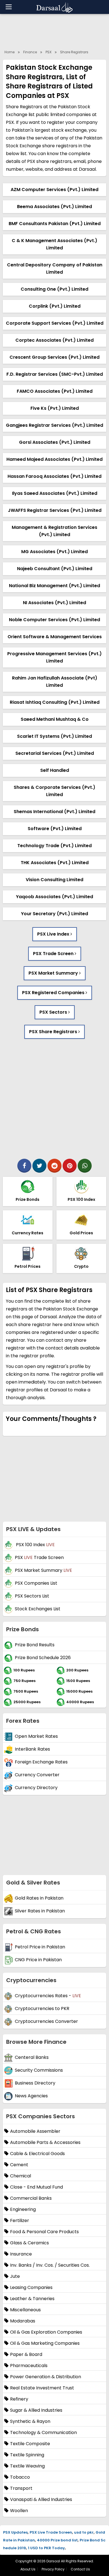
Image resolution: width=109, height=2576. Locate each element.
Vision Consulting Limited (54, 880)
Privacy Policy (53, 2569)
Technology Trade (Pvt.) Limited (54, 846)
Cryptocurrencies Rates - (48, 1996)
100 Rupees (24, 1670)
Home (10, 52)
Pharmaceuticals (29, 2366)
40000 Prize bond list (57, 2540)
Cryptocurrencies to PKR (42, 2008)
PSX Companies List (36, 1583)
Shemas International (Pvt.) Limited (54, 812)
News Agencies (31, 2096)
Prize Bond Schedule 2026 (43, 1658)
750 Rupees (24, 1681)
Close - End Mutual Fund (36, 2187)
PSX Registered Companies (54, 993)
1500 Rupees (78, 1681)
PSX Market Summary (54, 973)
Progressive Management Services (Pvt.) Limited (54, 657)
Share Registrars (74, 52)
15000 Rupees (79, 1691)
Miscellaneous (25, 2310)
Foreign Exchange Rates (41, 1762)
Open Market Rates (36, 1736)
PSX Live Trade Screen (51, 2532)
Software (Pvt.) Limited (55, 829)
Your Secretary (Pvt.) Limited (54, 914)
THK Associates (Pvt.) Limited (55, 863)
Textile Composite (30, 2444)
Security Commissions (39, 2070)
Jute (15, 2276)
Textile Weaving (27, 2466)
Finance (30, 52)
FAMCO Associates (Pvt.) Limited (55, 391)
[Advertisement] (54, 1099)
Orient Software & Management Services (55, 637)
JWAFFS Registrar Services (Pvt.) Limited (55, 510)
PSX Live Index (54, 934)
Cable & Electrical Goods (37, 2154)
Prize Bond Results (35, 1645)
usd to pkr (84, 2532)
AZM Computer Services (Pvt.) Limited (54, 190)
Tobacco (20, 2477)
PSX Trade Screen (54, 954)
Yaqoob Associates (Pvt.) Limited (54, 897)
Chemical (21, 2176)
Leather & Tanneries (32, 2299)
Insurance (21, 2254)
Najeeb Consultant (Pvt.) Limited (55, 569)
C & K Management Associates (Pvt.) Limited (54, 244)
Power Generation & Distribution (46, 2377)
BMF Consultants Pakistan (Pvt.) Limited (55, 224)
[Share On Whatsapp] (85, 1166)
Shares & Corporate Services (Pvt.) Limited (54, 791)
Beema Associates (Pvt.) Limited (54, 207)
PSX (48, 52)
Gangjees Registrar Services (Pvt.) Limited (54, 425)
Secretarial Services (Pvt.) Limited (55, 753)
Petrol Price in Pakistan (40, 1947)
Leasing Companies (31, 2287)
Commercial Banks (31, 2198)
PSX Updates (15, 2532)
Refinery (19, 2399)
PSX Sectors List (32, 1596)
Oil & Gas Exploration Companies (46, 2332)
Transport (21, 2488)
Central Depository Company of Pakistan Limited (55, 268)
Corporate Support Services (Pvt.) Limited (55, 323)
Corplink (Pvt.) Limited (55, 306)
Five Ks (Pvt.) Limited (55, 408)
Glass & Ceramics (29, 2243)
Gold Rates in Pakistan (39, 1898)
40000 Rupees (80, 1702)
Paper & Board (26, 2354)
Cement (19, 2165)
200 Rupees (77, 1670)
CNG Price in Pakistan (38, 1960)
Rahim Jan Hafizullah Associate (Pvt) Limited (55, 682)
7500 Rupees (26, 1691)
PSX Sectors (54, 1012)
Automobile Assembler (35, 2131)
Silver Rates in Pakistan (40, 1911)
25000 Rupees (27, 1702)
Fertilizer (20, 2220)
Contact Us (80, 2569)
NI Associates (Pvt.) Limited (54, 603)
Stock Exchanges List (38, 1609)
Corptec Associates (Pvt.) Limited (54, 340)
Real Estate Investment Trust (42, 2388)
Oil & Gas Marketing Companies (45, 2343)
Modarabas (23, 2321)
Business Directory (35, 2083)
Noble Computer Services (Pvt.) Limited (54, 620)
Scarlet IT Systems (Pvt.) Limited (54, 736)
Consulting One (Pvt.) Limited (54, 289)
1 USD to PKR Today (46, 2548)
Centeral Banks (32, 2057)
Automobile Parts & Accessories (45, 2142)
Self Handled (55, 770)
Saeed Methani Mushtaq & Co (55, 719)
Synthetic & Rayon (30, 2421)
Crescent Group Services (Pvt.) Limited (54, 357)
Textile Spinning (27, 2455)
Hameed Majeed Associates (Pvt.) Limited (54, 459)
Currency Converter (37, 1775)
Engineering (23, 2209)
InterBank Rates (32, 1749)
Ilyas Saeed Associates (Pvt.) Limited (55, 493)
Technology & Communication (43, 2432)
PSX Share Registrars (54, 1032)
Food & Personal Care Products (44, 2232)
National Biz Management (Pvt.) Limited (54, 586)
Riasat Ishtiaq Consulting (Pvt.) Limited (55, 702)
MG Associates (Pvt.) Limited (54, 552)
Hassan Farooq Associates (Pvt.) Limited (54, 476)
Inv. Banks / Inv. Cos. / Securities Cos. (50, 2265)
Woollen (19, 2511)
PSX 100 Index (35, 1545)
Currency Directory (36, 1788)
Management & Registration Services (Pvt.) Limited (54, 531)
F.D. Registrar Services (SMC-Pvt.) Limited (55, 374)
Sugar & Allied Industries (36, 2410)
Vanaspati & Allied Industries (41, 2499)
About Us (28, 2569)
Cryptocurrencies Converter (46, 2021)
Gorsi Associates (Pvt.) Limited (55, 442)
